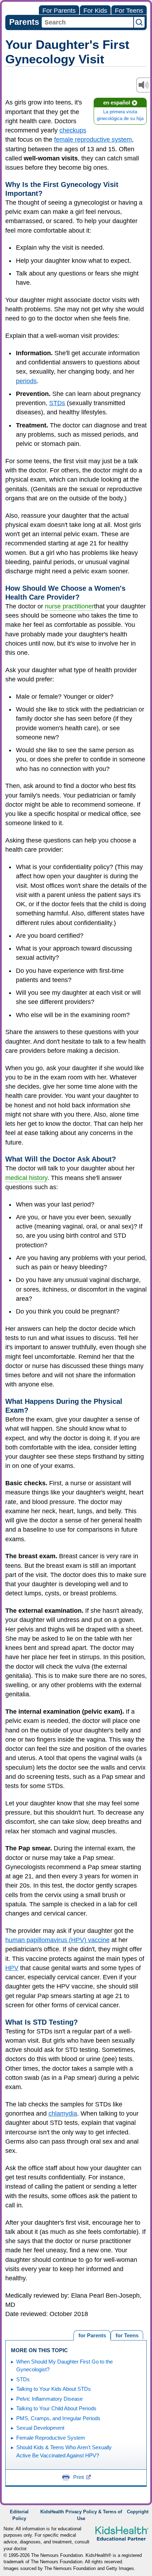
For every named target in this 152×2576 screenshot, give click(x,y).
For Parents (59, 11)
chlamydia (63, 2113)
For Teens (129, 11)
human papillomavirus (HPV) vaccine (57, 1940)
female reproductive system (93, 140)
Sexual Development (40, 2428)
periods (26, 381)
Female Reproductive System (51, 2438)
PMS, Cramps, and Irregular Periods (58, 2418)
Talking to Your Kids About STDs (54, 2389)
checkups (73, 130)
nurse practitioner (69, 606)
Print (78, 2477)
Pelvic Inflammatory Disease (49, 2399)
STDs (57, 403)
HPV (12, 1968)
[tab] (127, 2335)
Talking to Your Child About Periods (56, 2408)
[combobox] (87, 22)
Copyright (138, 2512)
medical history (26, 1178)
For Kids (95, 11)
